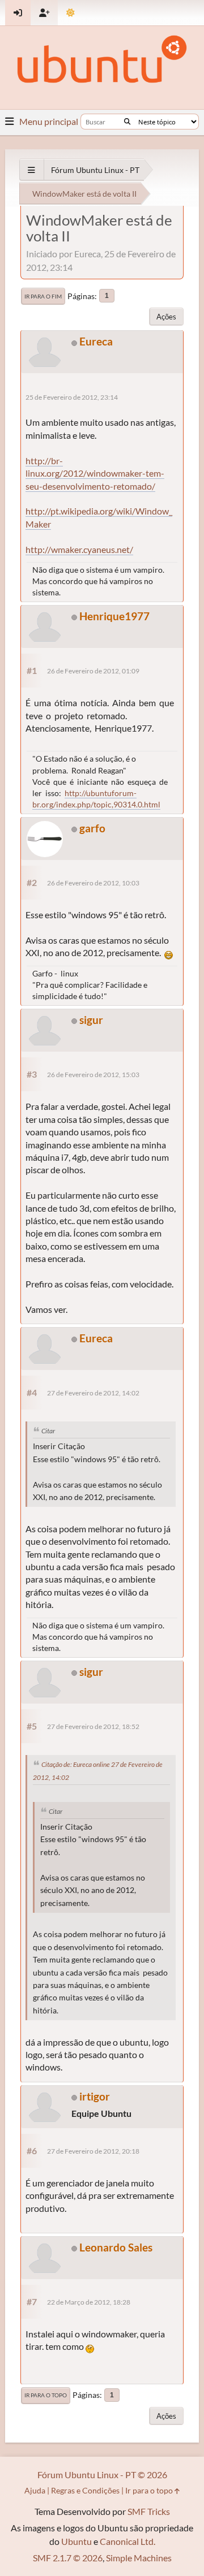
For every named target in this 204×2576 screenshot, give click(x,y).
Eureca (96, 341)
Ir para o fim (43, 296)
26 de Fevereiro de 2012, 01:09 (93, 671)
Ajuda (35, 2490)
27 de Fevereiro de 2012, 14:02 (93, 1393)
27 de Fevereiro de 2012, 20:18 (93, 2151)
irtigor (95, 2096)
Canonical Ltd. (127, 2541)
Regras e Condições (85, 2490)
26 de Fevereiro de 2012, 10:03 (93, 883)
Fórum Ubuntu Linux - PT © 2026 (102, 2475)
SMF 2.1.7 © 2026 (68, 2558)
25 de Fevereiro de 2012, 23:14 (72, 397)
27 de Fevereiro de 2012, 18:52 (93, 1726)
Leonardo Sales (116, 2247)
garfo (92, 828)
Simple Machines (139, 2558)
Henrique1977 (114, 616)
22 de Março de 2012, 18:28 (89, 2302)
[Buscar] (127, 122)
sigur (91, 1020)
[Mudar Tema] (71, 13)
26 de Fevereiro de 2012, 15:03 (93, 1075)
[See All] (31, 170)
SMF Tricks (149, 2511)
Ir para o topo (46, 2395)
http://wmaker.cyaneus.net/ (79, 549)
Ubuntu (76, 2541)
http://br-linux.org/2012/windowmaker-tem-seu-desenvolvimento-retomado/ (95, 473)
